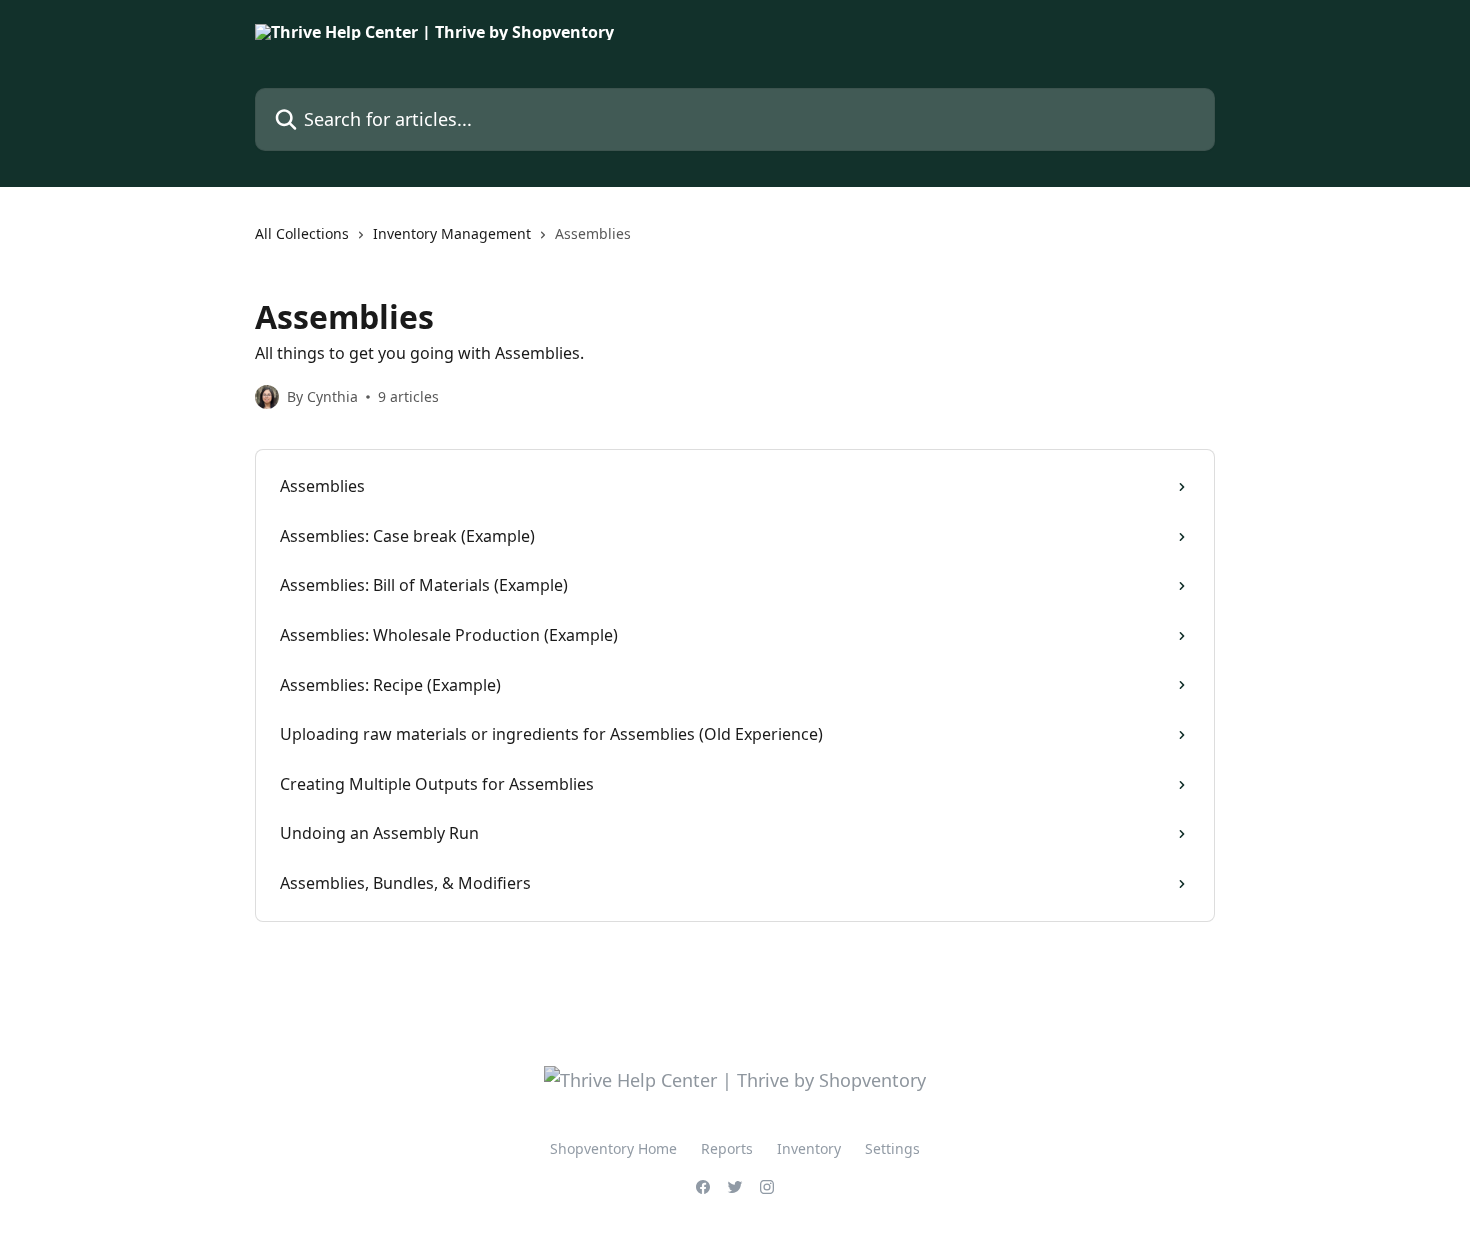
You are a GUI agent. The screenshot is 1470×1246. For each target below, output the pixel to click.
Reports (727, 1148)
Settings (892, 1148)
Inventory (809, 1148)
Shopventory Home (613, 1148)
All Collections (302, 233)
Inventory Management (452, 233)
